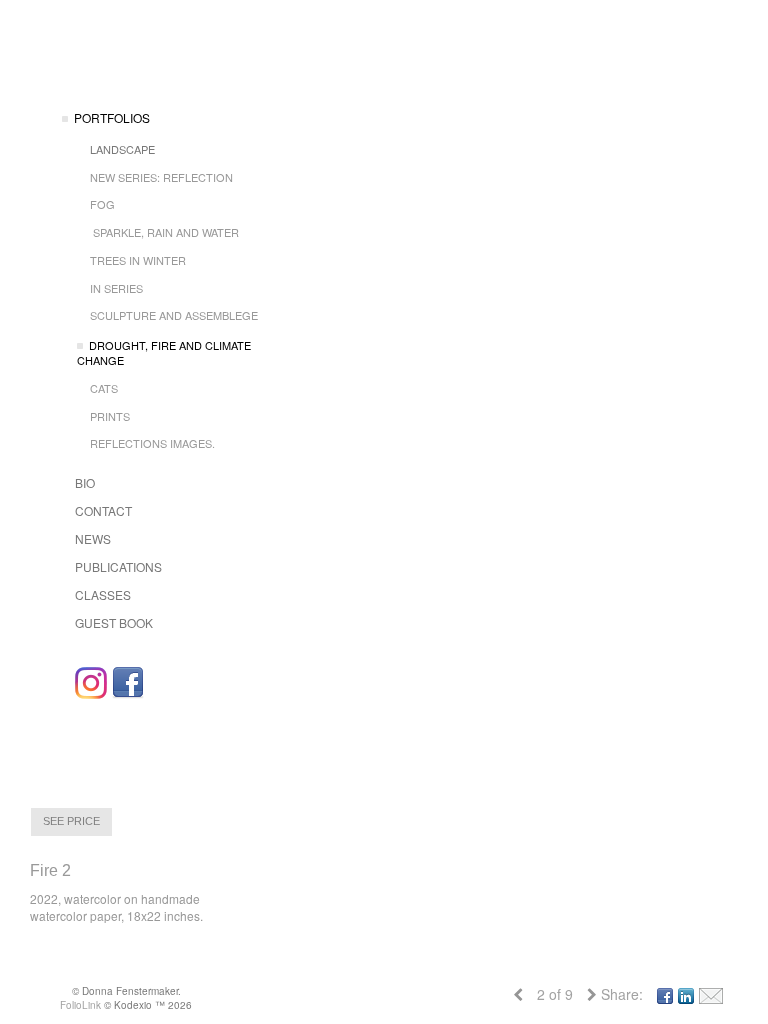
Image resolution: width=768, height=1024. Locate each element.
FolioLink (80, 1005)
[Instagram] (91, 683)
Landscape (122, 149)
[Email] (711, 994)
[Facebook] (128, 683)
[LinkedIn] (686, 994)
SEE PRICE (71, 821)
